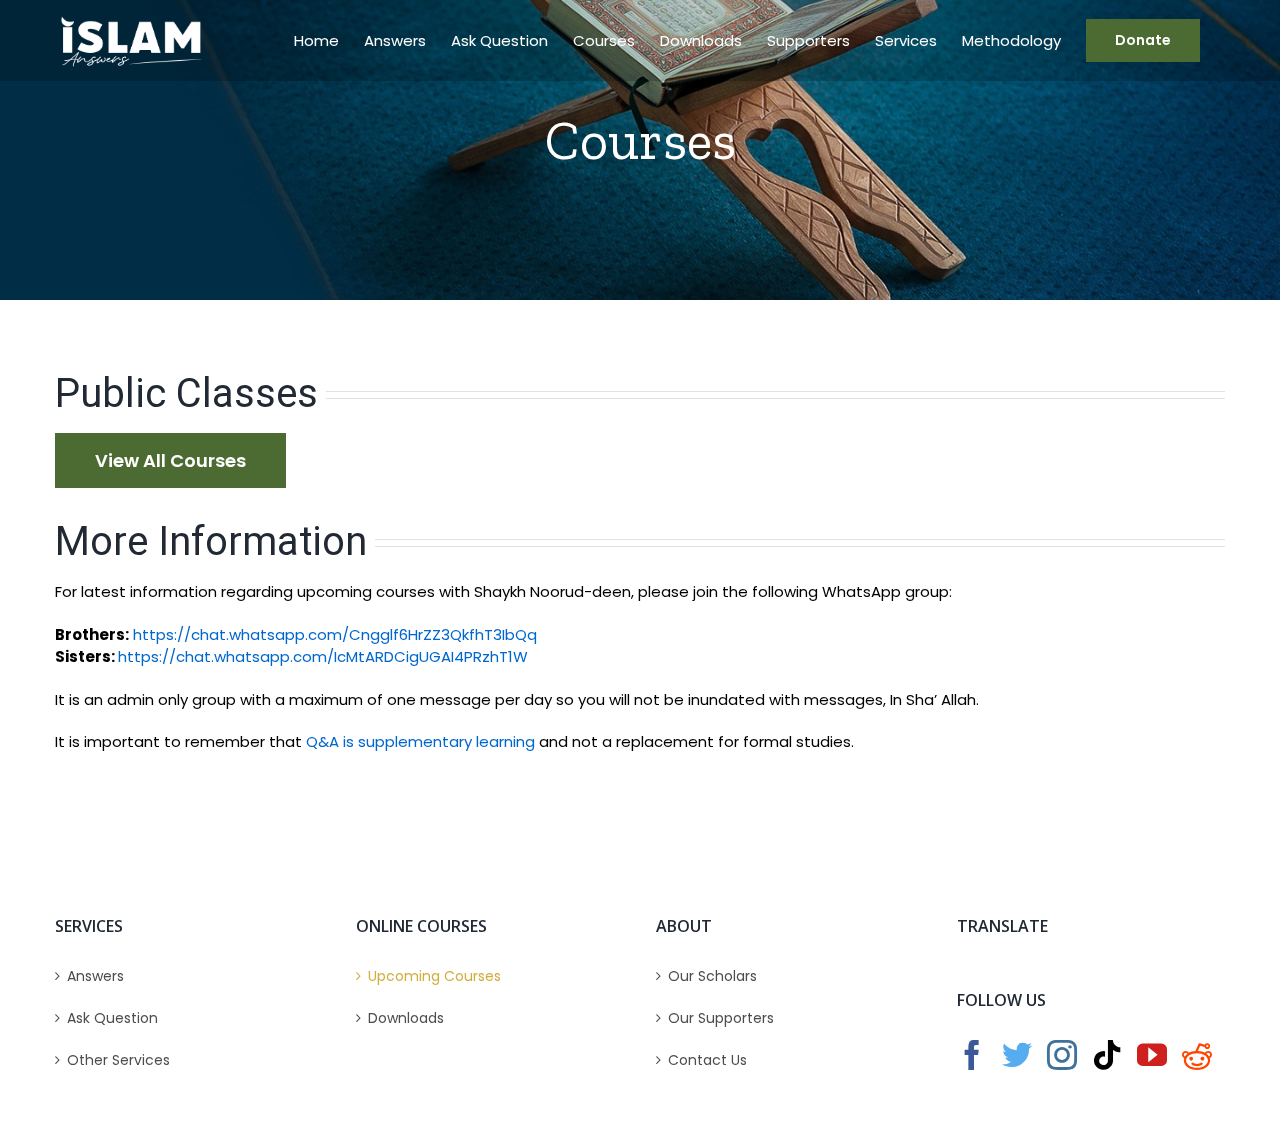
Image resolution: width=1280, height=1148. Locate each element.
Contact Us (707, 1060)
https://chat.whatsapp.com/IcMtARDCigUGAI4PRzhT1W (323, 656)
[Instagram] (1062, 1055)
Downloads (406, 1018)
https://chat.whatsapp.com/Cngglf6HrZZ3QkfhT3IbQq (335, 634)
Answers (95, 976)
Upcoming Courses (434, 976)
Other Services (118, 1060)
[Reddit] (1197, 1055)
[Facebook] (972, 1055)
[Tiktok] (1107, 1055)
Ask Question (112, 1018)
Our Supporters (721, 1018)
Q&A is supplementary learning (420, 741)
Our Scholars (712, 976)
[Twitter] (1017, 1055)
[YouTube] (1152, 1055)
